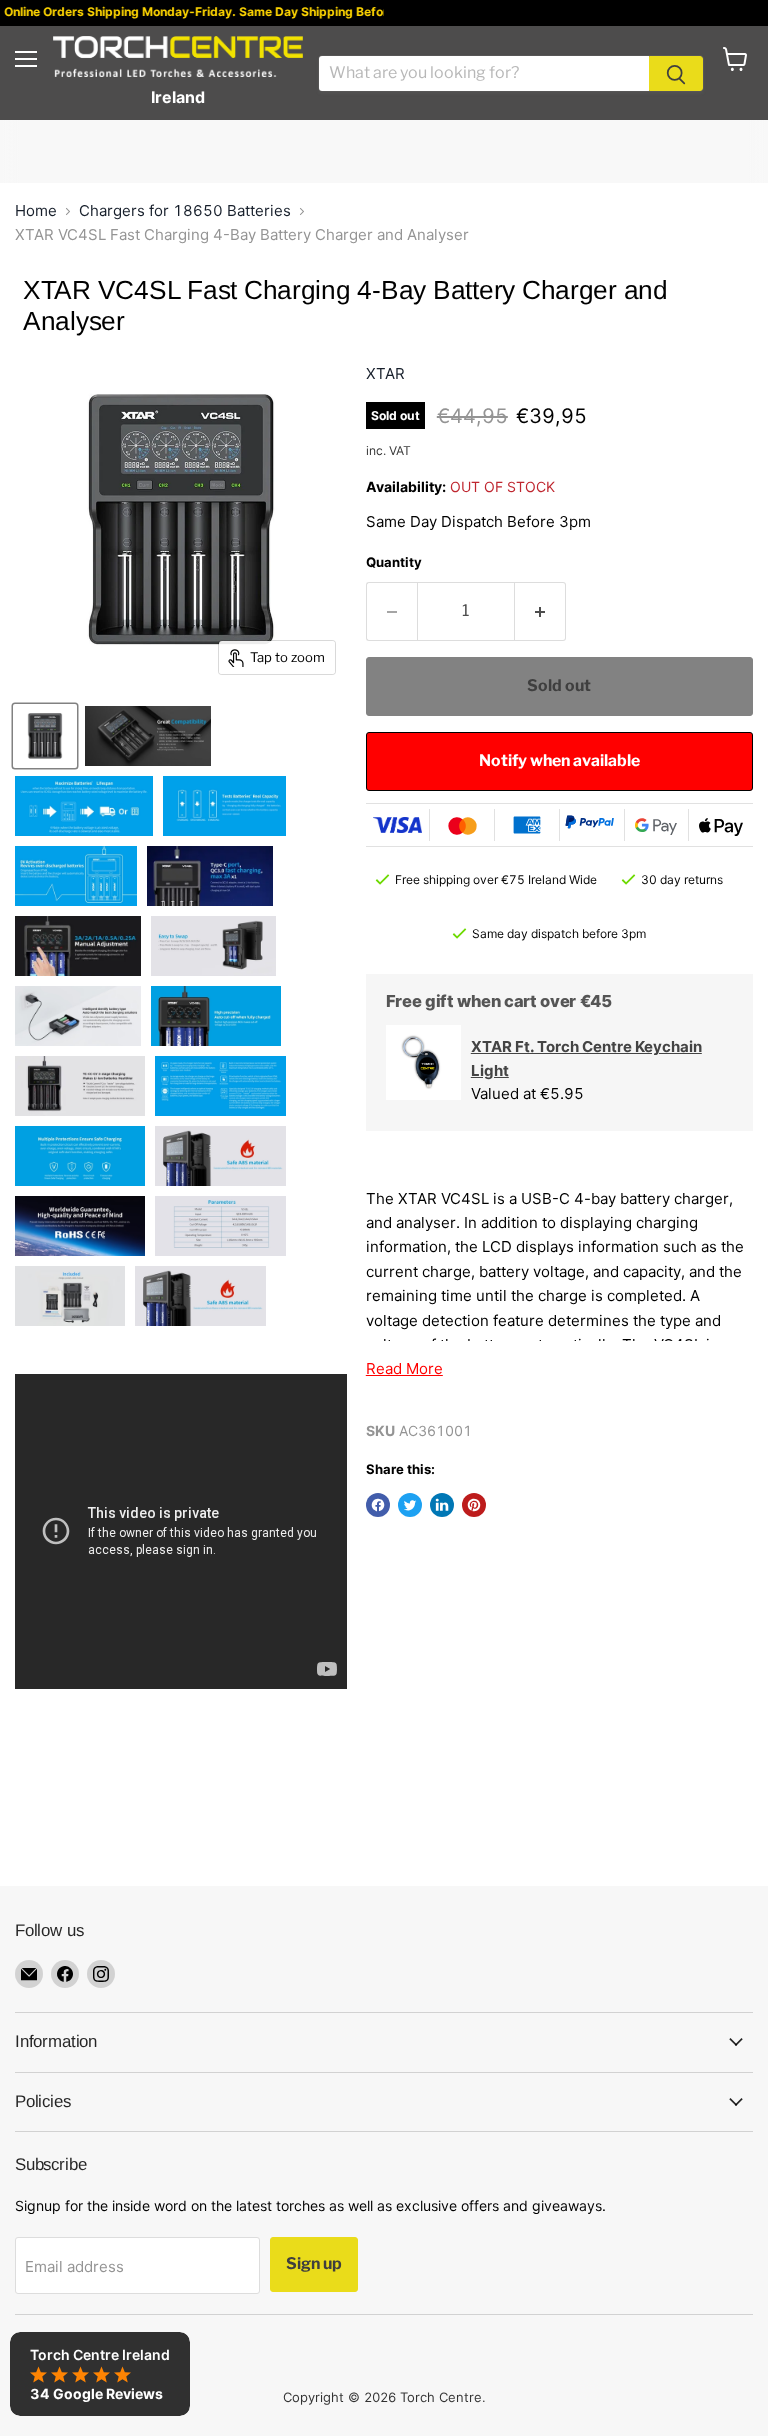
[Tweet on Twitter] (410, 1505)
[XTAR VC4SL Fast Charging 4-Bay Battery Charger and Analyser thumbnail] (45, 736)
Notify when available (559, 760)
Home (36, 210)
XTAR (385, 373)
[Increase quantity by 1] (540, 611)
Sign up (314, 2263)
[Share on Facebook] (378, 1505)
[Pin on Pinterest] (474, 1505)
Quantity (394, 562)
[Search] (676, 73)
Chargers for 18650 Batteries (185, 210)
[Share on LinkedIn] (442, 1505)
